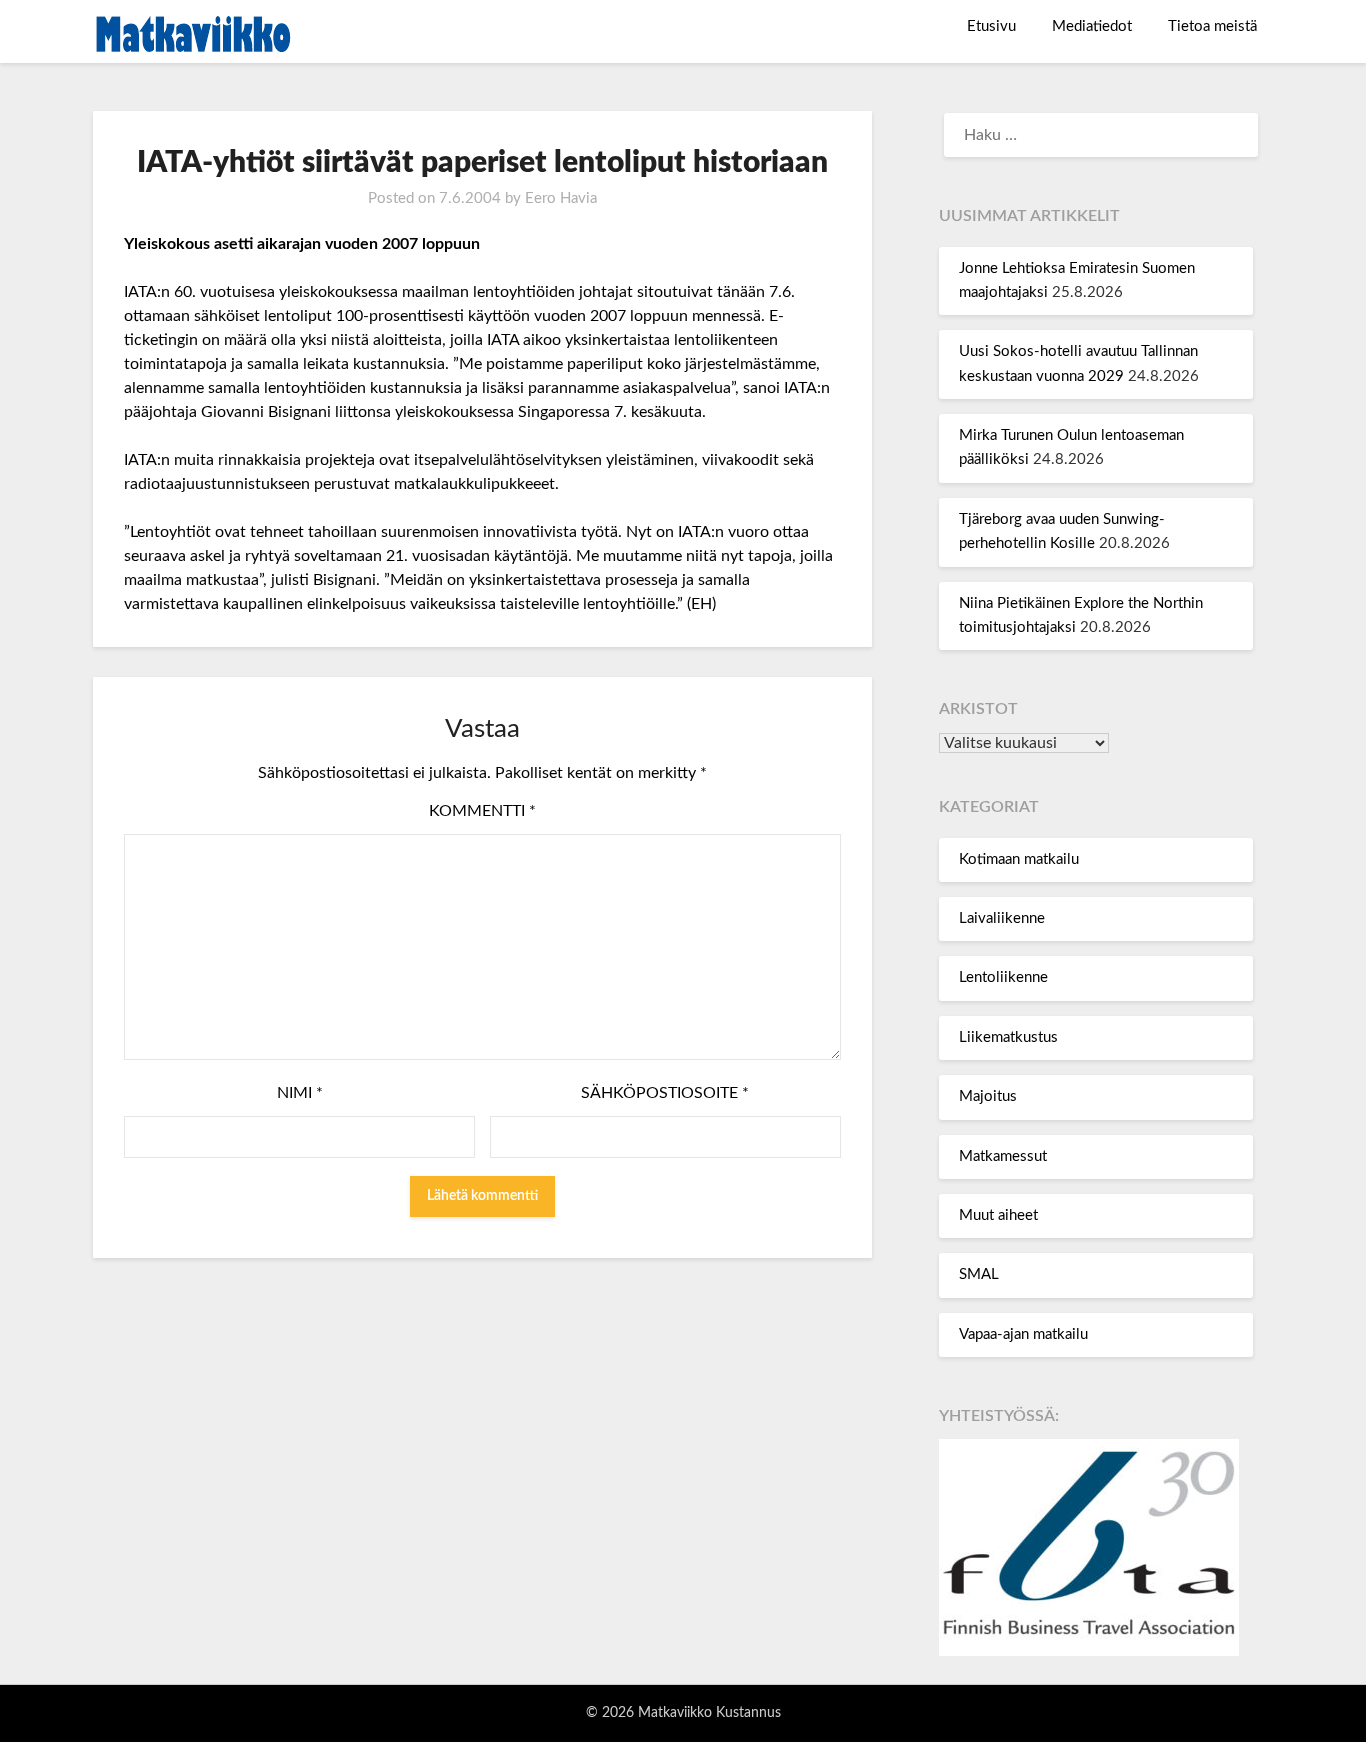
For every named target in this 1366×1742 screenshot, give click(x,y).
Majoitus (988, 1096)
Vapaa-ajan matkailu (1023, 1334)
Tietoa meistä (1212, 26)
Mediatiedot (1092, 26)
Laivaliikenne (1002, 918)
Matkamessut (1003, 1156)
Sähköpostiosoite (665, 1093)
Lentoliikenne (1003, 977)
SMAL (979, 1274)
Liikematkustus (1008, 1037)
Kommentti (482, 811)
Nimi (300, 1093)
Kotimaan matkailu (1019, 859)
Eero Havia (561, 198)
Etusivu (991, 26)
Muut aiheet (998, 1215)
